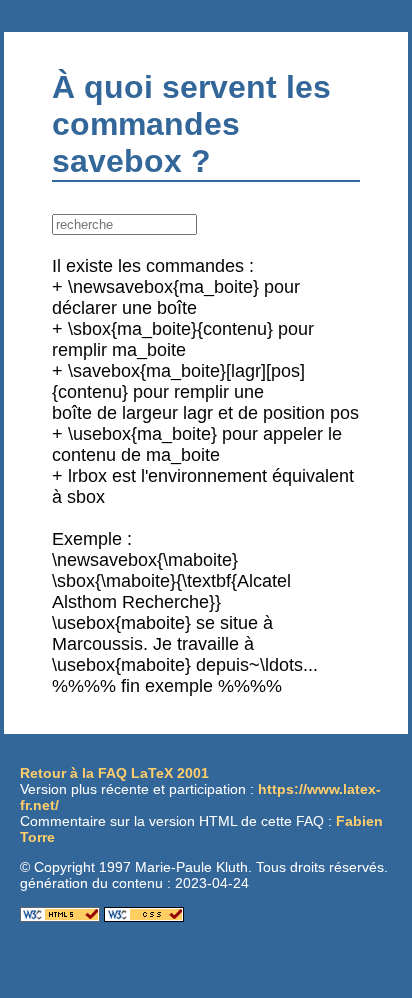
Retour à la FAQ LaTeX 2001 (114, 773)
